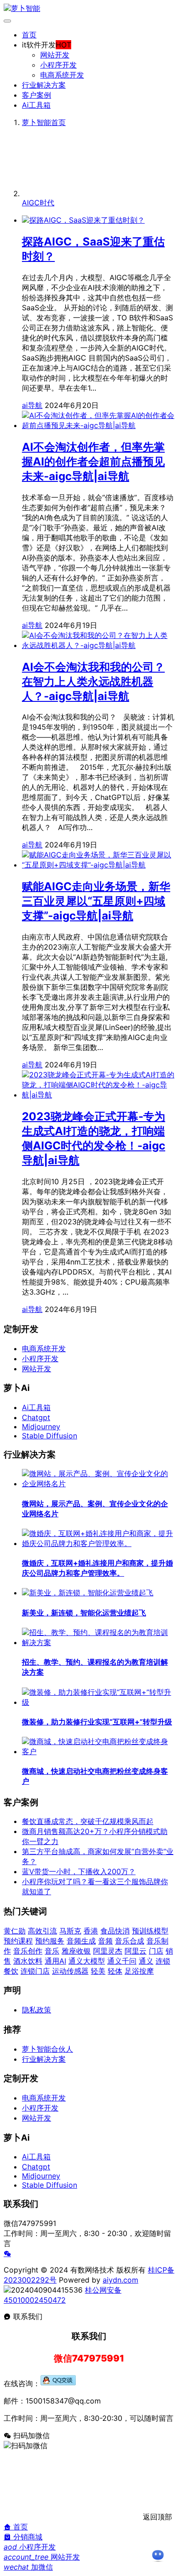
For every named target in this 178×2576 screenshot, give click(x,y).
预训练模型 (150, 1931)
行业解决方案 (44, 85)
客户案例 (37, 95)
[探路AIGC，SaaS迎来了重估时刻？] (83, 220)
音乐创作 (28, 1951)
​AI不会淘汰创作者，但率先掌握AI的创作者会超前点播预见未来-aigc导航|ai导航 (93, 462)
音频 (105, 1941)
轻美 (98, 1971)
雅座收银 (76, 1951)
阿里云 (136, 1951)
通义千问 (122, 1961)
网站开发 (55, 55)
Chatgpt (36, 1417)
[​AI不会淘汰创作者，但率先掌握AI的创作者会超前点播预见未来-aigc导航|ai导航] (98, 425)
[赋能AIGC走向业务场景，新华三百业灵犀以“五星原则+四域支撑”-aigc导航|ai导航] (98, 865)
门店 (156, 1951)
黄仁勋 (15, 1931)
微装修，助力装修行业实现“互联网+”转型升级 (97, 1722)
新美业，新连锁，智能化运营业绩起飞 (84, 1613)
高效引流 (42, 1931)
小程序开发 (58, 65)
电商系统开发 (62, 75)
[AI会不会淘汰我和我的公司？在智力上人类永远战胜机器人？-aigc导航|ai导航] (98, 645)
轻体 (115, 1971)
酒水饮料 (28, 1961)
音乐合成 (130, 1941)
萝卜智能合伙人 (47, 2049)
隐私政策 (37, 2010)
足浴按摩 (139, 1971)
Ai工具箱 (36, 105)
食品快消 (115, 1931)
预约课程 (18, 1941)
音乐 (52, 1951)
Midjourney (41, 1426)
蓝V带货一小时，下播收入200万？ (79, 1871)
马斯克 (70, 1931)
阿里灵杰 (108, 1951)
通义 (146, 1961)
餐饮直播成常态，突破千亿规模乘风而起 (88, 1821)
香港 (91, 1931)
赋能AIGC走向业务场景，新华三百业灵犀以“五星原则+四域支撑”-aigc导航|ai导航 (96, 901)
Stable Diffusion (50, 1436)
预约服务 (50, 1941)
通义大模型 (87, 1961)
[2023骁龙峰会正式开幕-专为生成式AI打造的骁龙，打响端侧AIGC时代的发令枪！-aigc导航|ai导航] (98, 1095)
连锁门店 (35, 1971)
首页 (29, 35)
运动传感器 (70, 1971)
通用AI (55, 1961)
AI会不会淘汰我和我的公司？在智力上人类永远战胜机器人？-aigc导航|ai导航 (93, 682)
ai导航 (32, 405)
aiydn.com (120, 2280)
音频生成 (81, 1941)
